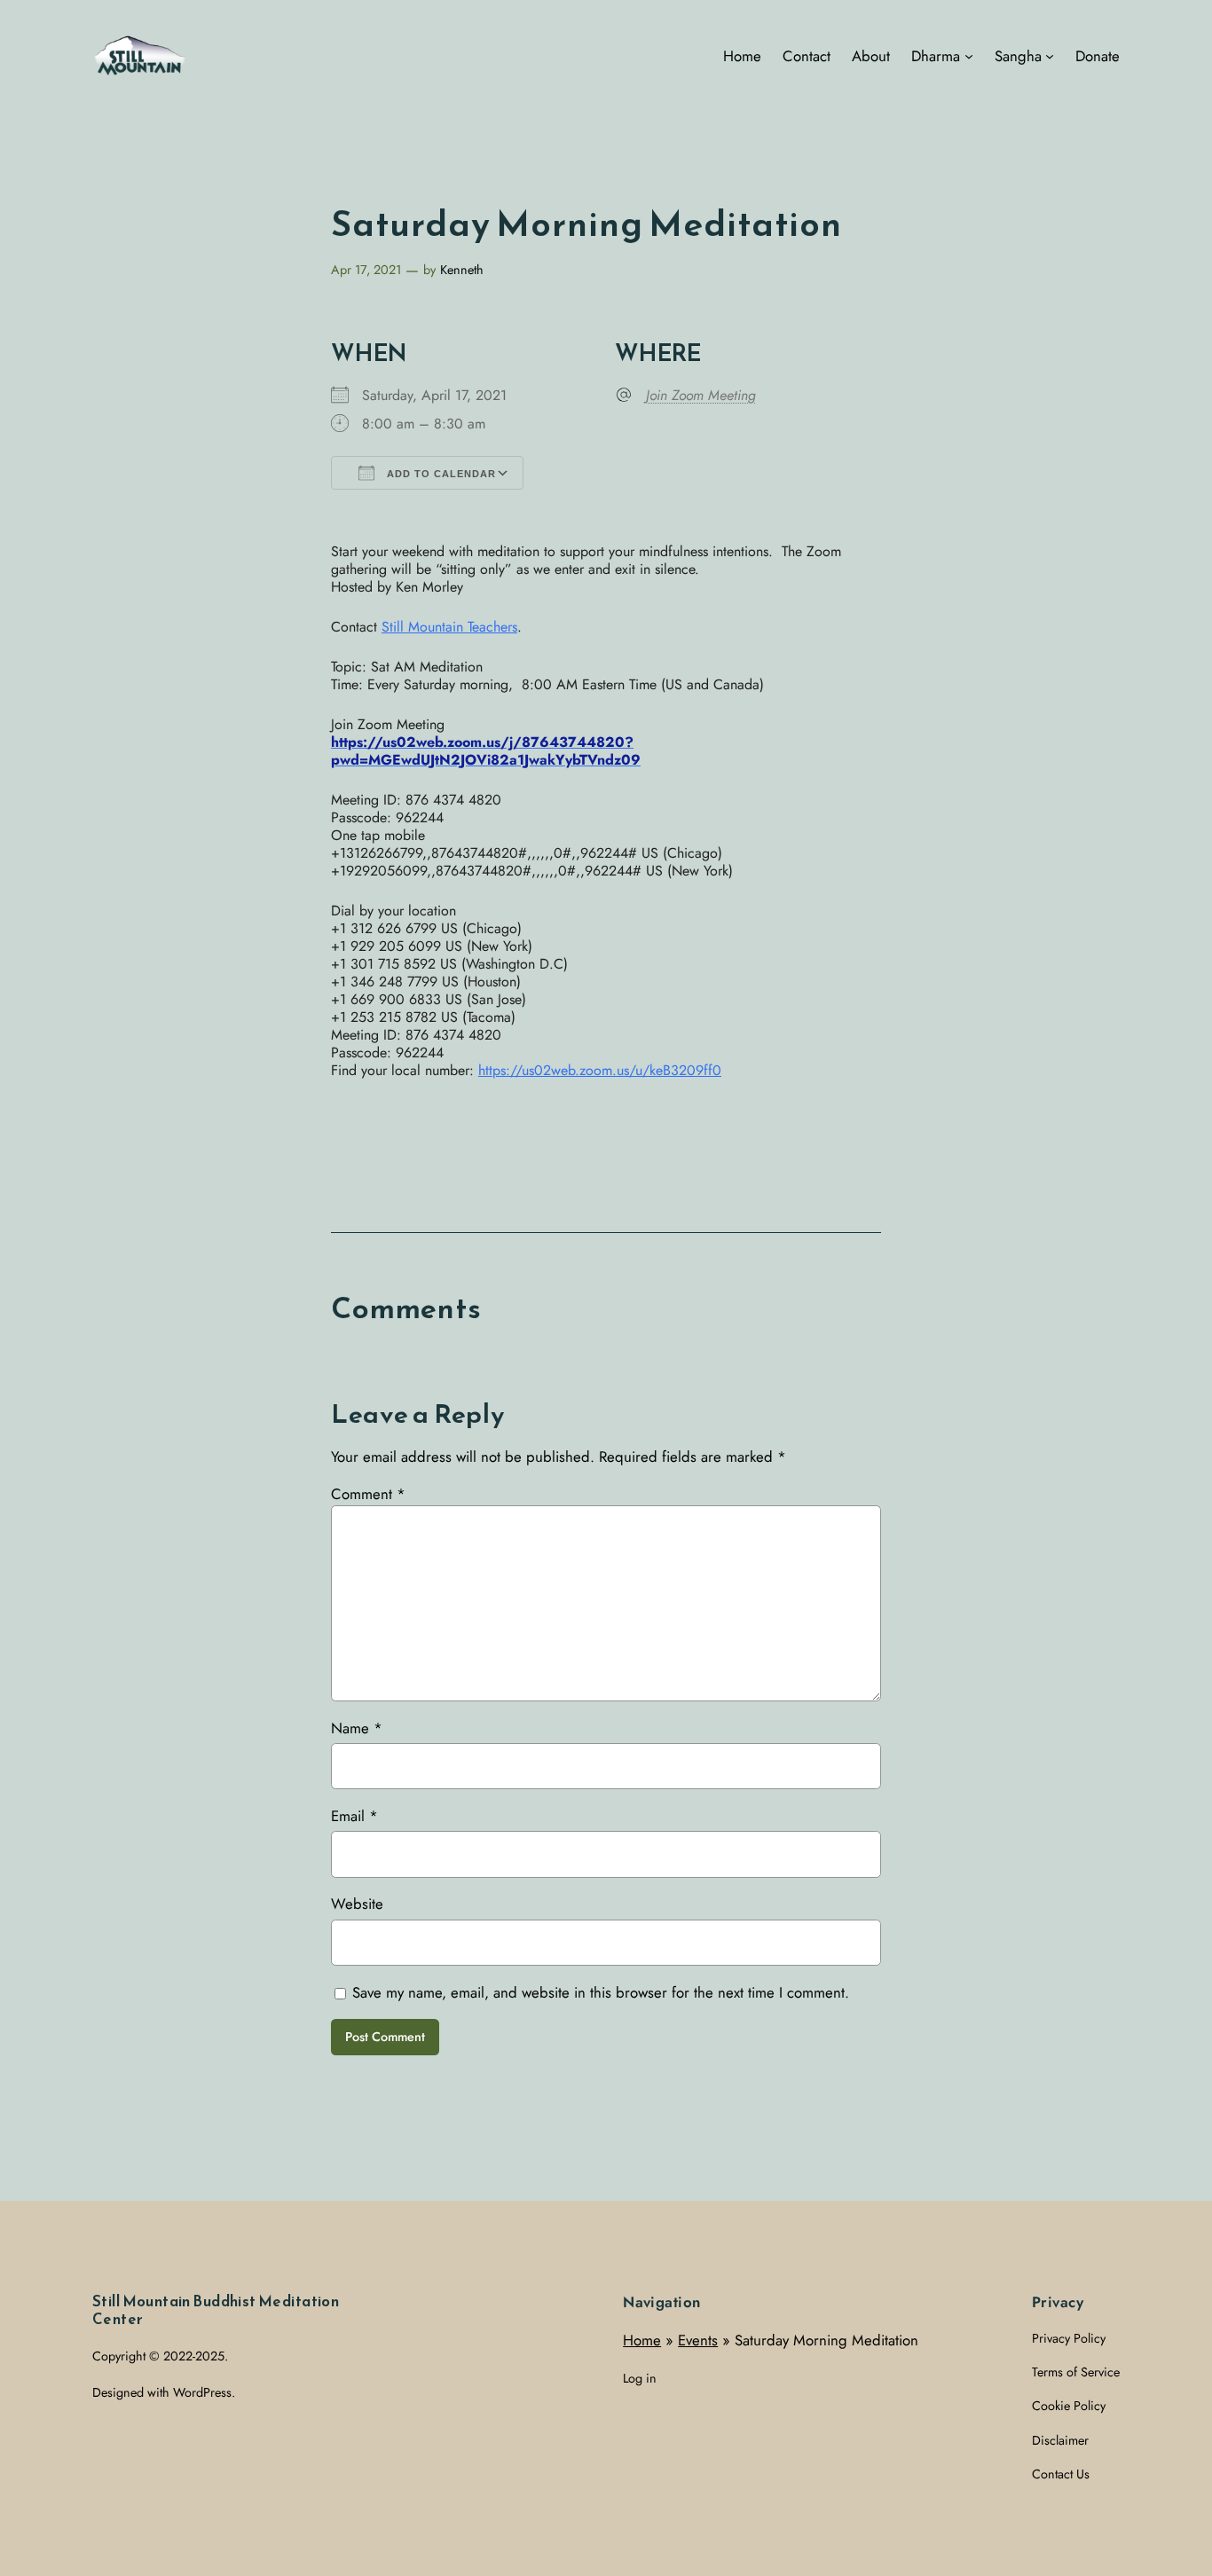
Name (357, 1728)
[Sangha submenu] (1050, 56)
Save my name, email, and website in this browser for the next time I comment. (601, 1992)
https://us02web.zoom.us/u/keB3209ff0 (600, 1070)
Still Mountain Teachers (449, 627)
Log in (640, 2378)
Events (698, 2340)
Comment (368, 1494)
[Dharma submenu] (969, 56)
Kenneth (462, 270)
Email (354, 1816)
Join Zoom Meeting (701, 396)
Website (357, 1904)
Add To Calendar (440, 474)
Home (642, 2340)
